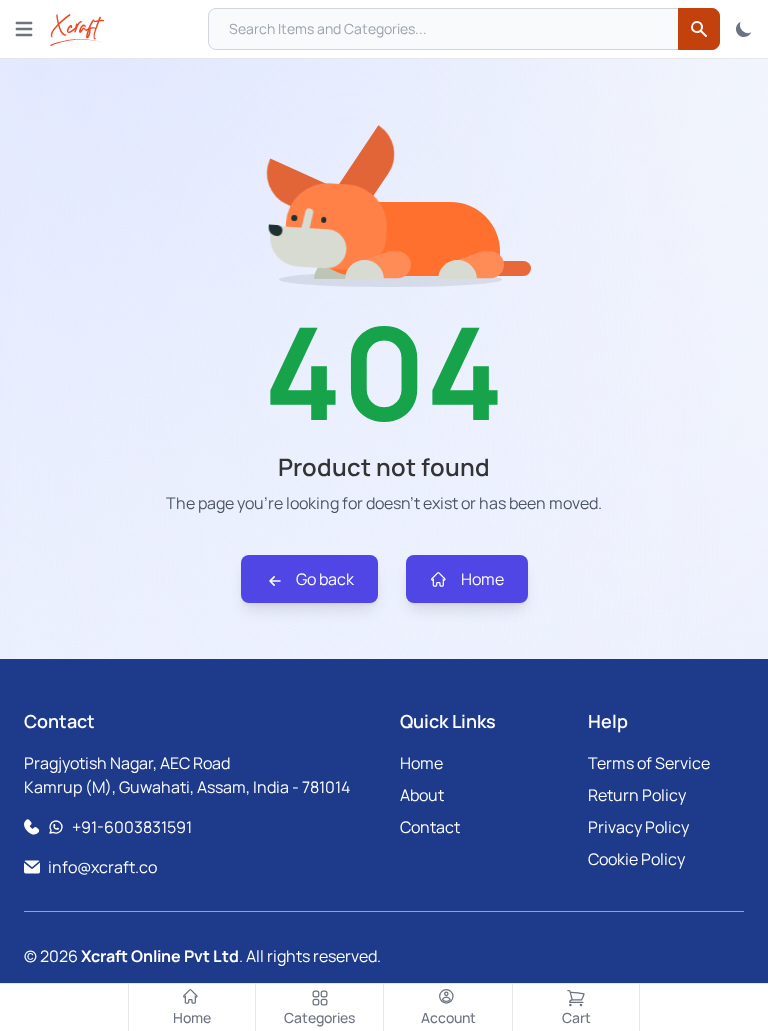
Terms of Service (649, 763)
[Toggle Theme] (744, 29)
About (422, 795)
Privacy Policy (638, 827)
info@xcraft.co (102, 867)
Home (481, 579)
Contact (430, 827)
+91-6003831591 (132, 827)
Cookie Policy (636, 859)
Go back (323, 579)
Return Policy (637, 795)
